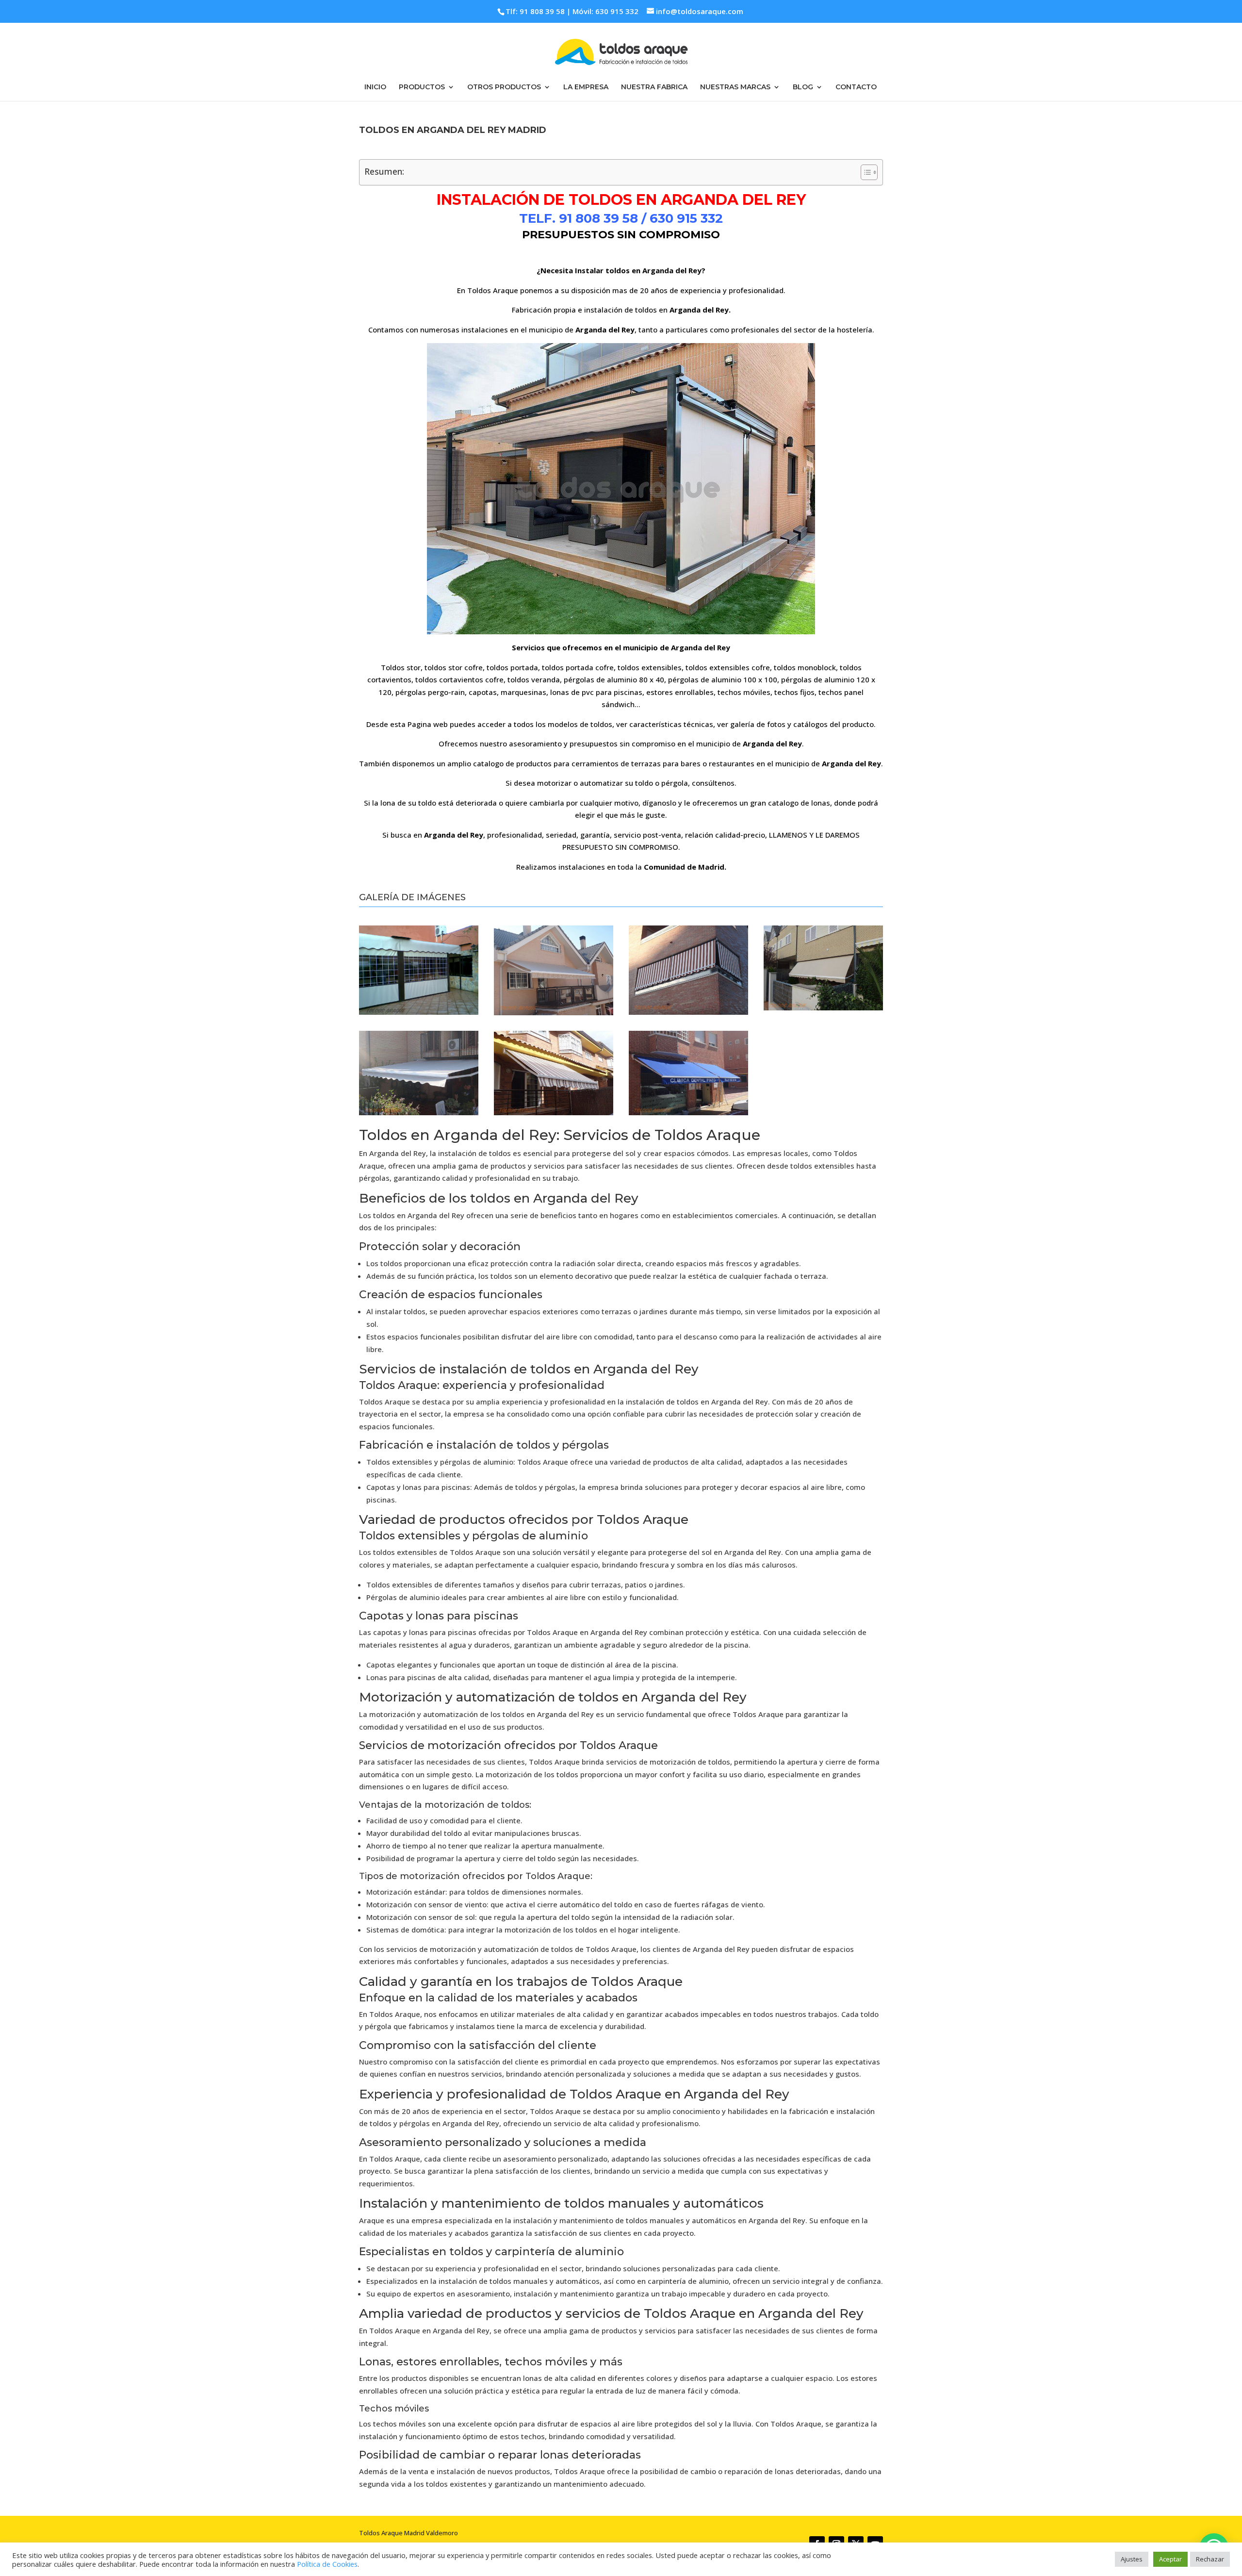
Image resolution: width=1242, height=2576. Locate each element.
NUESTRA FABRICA (654, 87)
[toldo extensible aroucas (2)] (554, 1112)
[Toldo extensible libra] (554, 1012)
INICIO (375, 87)
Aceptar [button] (1170, 2559)
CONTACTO (856, 87)
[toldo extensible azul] (688, 1112)
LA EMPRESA (586, 87)
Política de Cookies (327, 2564)
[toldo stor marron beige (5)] (688, 1012)
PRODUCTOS (422, 87)
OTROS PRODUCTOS (504, 87)
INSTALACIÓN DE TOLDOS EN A (554, 200)
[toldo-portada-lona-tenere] (823, 1007)
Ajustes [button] (1132, 2559)
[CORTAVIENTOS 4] (419, 1012)
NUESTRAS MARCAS (735, 87)
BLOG (803, 87)
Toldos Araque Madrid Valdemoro (409, 2533)
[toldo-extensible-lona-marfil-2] (419, 1112)
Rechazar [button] (1210, 2559)
